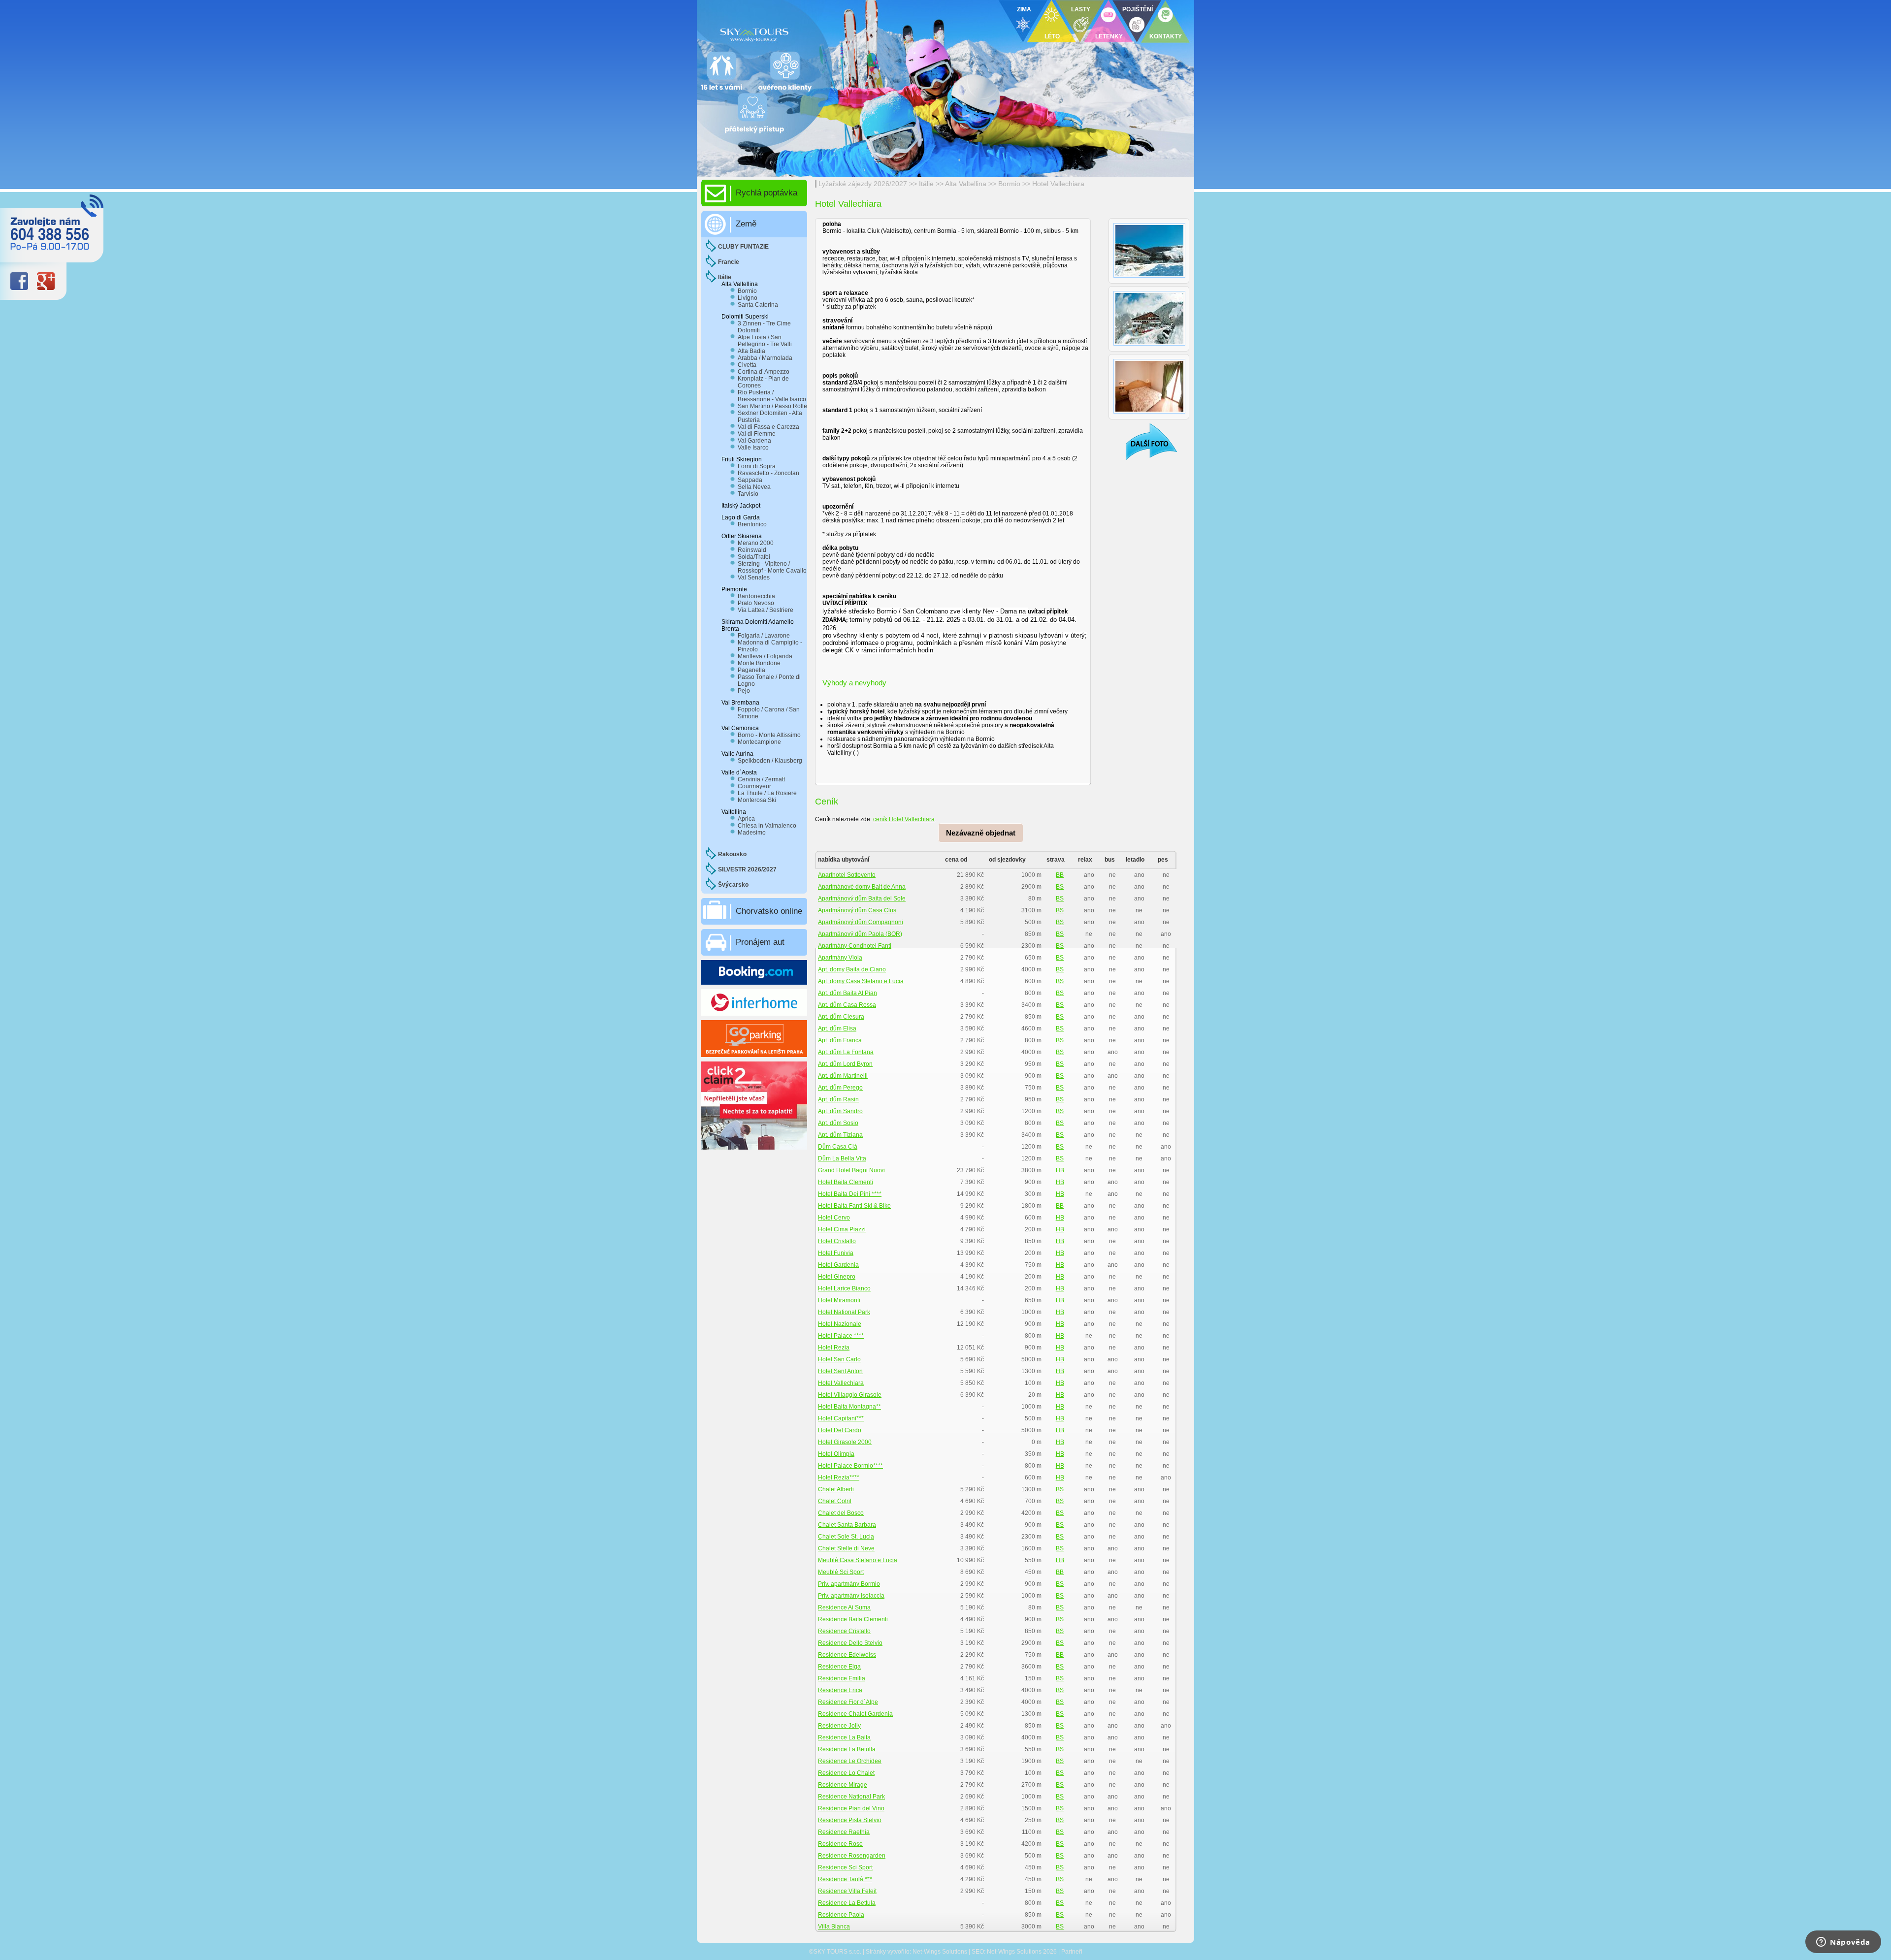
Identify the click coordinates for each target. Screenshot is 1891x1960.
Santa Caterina (758, 305)
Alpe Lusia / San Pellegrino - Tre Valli (765, 341)
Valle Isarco (753, 448)
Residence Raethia (844, 1832)
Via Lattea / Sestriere (766, 610)
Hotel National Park (844, 1312)
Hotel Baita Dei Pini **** (850, 1194)
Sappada (750, 480)
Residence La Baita (844, 1737)
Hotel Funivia (836, 1253)
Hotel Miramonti (839, 1300)
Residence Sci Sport (845, 1867)
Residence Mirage (843, 1785)
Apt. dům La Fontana (846, 1052)
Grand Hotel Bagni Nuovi (851, 1170)
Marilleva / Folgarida (765, 656)
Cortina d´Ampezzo (764, 372)
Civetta (747, 365)
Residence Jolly (839, 1726)
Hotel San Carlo (839, 1359)
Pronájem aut (760, 942)
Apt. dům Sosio (838, 1123)
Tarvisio (748, 494)
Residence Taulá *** (845, 1879)
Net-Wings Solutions (940, 1952)
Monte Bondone (759, 663)
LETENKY (1109, 36)
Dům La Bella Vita (842, 1158)
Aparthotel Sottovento (847, 875)
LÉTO (1052, 36)
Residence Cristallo (844, 1631)
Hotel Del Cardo (840, 1430)
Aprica (746, 819)
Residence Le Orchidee (850, 1761)
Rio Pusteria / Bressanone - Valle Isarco (772, 396)
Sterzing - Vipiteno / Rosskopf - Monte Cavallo (772, 567)
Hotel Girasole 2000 (845, 1442)
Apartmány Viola (840, 958)
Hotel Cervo (834, 1218)
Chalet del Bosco (841, 1513)
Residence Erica (840, 1690)
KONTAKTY (1166, 36)
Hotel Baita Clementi (846, 1182)
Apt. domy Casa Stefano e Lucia (861, 981)
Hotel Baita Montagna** (849, 1407)
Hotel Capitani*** (841, 1418)
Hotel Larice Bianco (844, 1288)
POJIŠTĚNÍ (1138, 9)
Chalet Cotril (835, 1501)
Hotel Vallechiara (1058, 184)
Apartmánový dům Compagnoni (861, 922)
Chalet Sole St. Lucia (846, 1537)
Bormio (1010, 184)
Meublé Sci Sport (841, 1572)
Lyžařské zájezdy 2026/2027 (863, 184)
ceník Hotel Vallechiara (904, 819)
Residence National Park (851, 1797)
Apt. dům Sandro (840, 1111)
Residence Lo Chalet (846, 1773)
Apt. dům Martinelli (843, 1076)
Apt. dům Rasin (838, 1099)
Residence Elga (839, 1667)
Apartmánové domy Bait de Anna (862, 887)
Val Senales (754, 578)
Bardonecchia (756, 596)
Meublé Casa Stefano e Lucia (858, 1560)
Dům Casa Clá (838, 1147)
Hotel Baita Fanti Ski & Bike (854, 1206)
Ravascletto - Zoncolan (768, 473)
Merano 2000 (756, 543)
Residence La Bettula (847, 1903)
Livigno (748, 298)
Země (746, 224)
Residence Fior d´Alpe (848, 1702)
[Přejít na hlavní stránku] (817, 32)
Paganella (751, 670)
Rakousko (732, 854)
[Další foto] (1145, 441)
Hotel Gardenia (838, 1265)
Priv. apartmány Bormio (849, 1584)
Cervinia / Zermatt (761, 779)
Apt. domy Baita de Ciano (852, 969)
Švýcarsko (733, 885)
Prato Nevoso (756, 603)
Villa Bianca (834, 1927)
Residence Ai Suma (844, 1607)
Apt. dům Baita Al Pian (848, 993)
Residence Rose (840, 1844)
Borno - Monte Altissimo (769, 735)
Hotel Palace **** (841, 1336)
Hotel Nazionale (840, 1324)
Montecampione (759, 742)
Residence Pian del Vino (851, 1808)
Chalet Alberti (836, 1489)
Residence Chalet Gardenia (855, 1714)
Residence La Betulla (847, 1749)
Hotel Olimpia (836, 1454)
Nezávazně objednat (981, 833)
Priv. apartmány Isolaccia (851, 1596)
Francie (729, 262)
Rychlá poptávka (766, 193)
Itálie (926, 184)
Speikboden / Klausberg (770, 761)
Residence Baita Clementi (853, 1619)
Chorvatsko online (769, 911)
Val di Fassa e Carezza (768, 427)
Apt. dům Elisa (837, 1028)
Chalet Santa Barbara (847, 1525)
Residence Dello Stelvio (850, 1643)
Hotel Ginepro (837, 1277)
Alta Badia (751, 351)
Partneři (1072, 1952)
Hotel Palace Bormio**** (850, 1466)
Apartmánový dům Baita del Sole (862, 899)
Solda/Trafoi (754, 557)
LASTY (1081, 9)
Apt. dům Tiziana (840, 1135)
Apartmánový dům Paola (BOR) (860, 934)
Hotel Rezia (834, 1348)
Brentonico (752, 524)
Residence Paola (841, 1915)
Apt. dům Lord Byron (845, 1064)
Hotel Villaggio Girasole (850, 1395)
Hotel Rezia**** (839, 1478)
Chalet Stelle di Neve (846, 1548)
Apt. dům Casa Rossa (847, 1005)
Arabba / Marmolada (765, 358)
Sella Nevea (754, 487)
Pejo (744, 691)
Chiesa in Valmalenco (767, 826)
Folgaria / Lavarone (764, 636)
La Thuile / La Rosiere (767, 793)
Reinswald (752, 550)
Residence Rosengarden (852, 1856)
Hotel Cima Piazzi (842, 1229)
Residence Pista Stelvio (850, 1820)
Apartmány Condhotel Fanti (855, 946)
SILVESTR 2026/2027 (747, 869)
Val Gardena (754, 441)
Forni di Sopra (757, 466)
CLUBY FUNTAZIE (743, 247)
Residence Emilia (842, 1678)
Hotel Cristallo (837, 1241)
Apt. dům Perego (840, 1088)
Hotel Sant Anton (840, 1371)
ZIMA (1024, 9)
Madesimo (752, 833)
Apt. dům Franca (840, 1040)
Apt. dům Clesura (841, 1017)
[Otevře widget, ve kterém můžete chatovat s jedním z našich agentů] (1843, 1943)
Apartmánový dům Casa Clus (857, 910)
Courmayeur (754, 786)
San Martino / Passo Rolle (772, 406)
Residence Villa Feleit (847, 1891)
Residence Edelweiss (847, 1655)
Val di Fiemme (757, 434)
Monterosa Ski (757, 800)
